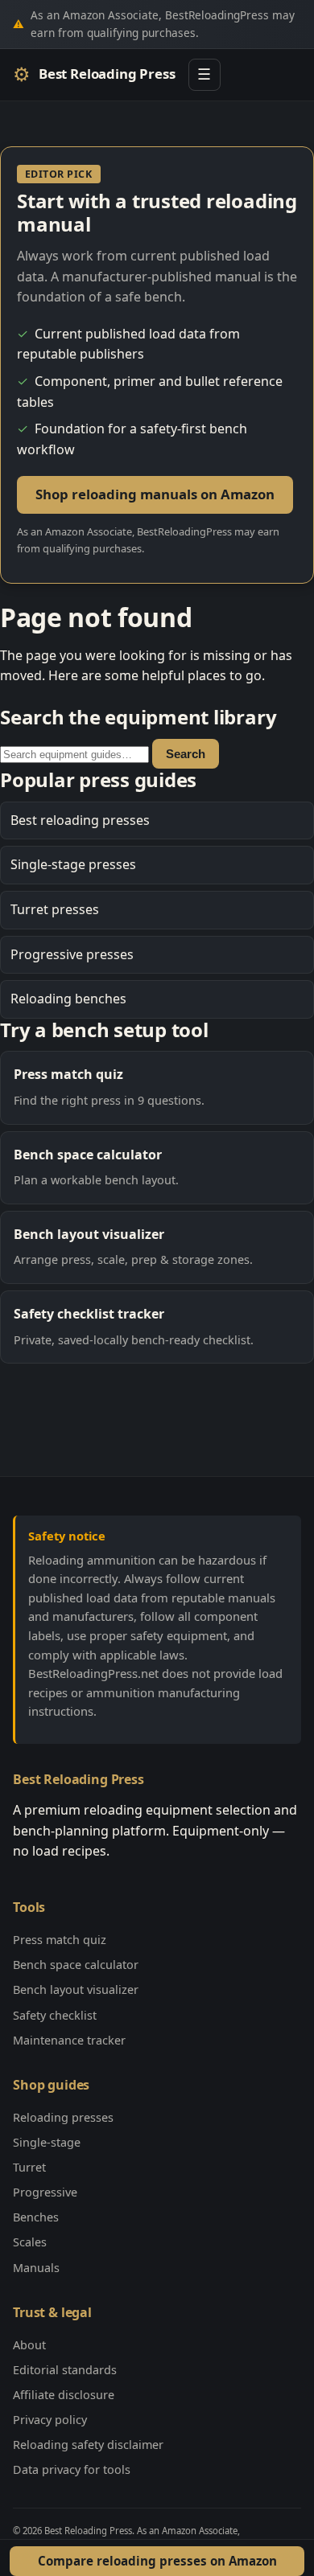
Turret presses (55, 909)
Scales (30, 2242)
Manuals (36, 2268)
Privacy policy (50, 2420)
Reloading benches (68, 999)
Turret (29, 2167)
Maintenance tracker (69, 2040)
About (29, 2345)
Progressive (45, 2192)
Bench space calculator (76, 1965)
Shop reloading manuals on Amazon (155, 494)
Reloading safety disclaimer (88, 2445)
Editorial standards (65, 2370)
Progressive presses (72, 954)
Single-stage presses (73, 864)
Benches (36, 2217)
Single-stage (47, 2142)
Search (186, 754)
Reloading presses (63, 2117)
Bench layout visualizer (76, 1989)
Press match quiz (60, 1940)
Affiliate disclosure (64, 2395)
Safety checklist (55, 2015)
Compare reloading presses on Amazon (157, 2561)
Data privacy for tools (72, 2469)
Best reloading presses (80, 820)
